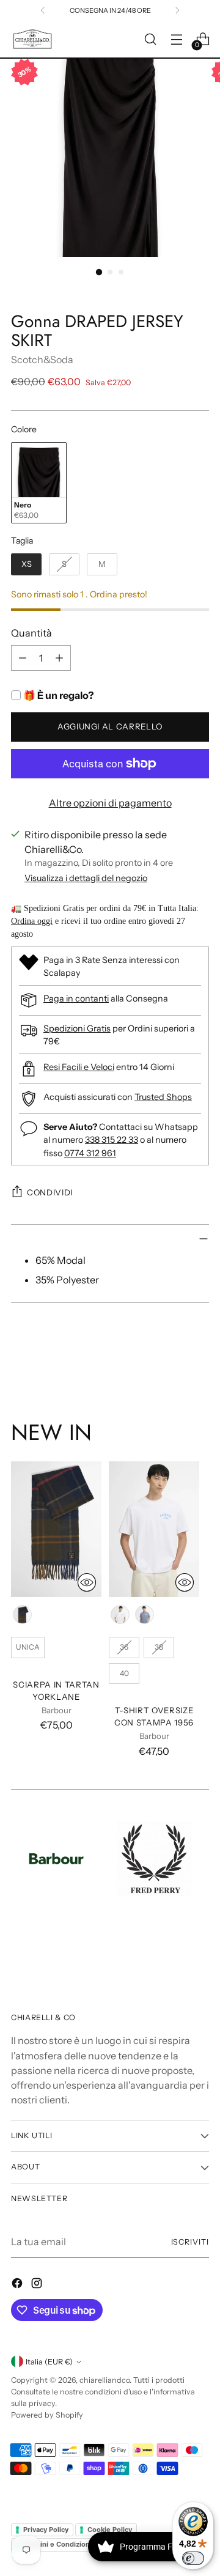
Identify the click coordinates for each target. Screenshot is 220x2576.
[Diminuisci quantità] (23, 658)
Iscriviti (190, 2242)
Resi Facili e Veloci (79, 1067)
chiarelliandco (105, 2380)
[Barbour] (56, 1859)
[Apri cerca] (150, 39)
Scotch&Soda (42, 360)
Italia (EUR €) (49, 2362)
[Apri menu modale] (176, 39)
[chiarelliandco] (32, 39)
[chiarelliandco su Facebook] (18, 2285)
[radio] (39, 483)
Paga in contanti (76, 998)
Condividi (50, 1192)
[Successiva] (177, 10)
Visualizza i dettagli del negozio (86, 878)
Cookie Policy (110, 2530)
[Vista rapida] (87, 1582)
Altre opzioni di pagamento (110, 803)
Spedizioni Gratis (77, 1028)
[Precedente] (43, 10)
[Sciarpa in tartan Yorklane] (56, 1529)
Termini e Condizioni (57, 2544)
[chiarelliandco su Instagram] (38, 2285)
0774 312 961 (90, 1153)
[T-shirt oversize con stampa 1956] (154, 1529)
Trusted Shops (163, 1097)
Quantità (31, 633)
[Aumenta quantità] (59, 658)
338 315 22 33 (112, 1140)
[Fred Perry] (154, 1859)
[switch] (193, 2558)
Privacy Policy (46, 2530)
